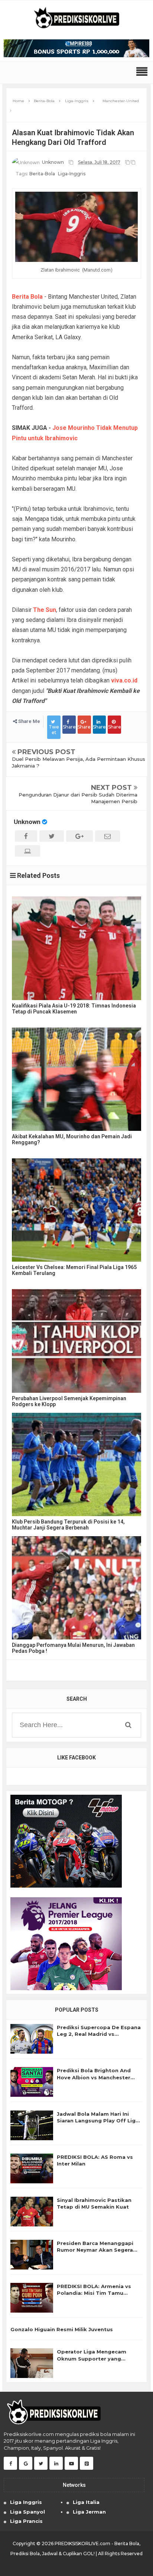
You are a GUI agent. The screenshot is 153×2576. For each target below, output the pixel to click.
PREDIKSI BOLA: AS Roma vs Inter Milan (95, 2160)
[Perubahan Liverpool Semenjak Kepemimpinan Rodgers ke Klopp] (76, 1341)
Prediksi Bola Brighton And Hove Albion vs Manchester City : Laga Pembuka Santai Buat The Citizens (94, 2074)
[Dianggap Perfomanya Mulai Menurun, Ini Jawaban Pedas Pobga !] (76, 1588)
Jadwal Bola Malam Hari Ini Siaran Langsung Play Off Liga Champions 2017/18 (98, 2117)
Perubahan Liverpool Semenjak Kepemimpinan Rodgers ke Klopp (69, 1401)
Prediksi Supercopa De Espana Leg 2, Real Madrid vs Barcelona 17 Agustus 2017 (99, 2031)
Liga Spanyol (27, 2512)
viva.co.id (124, 680)
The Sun (45, 610)
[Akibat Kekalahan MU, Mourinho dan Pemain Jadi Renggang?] (76, 1079)
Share (69, 727)
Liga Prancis (26, 2521)
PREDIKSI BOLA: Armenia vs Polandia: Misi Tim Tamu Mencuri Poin (94, 2290)
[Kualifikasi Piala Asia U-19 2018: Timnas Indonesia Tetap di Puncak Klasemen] (76, 948)
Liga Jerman (89, 2512)
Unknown (27, 822)
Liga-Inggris (72, 174)
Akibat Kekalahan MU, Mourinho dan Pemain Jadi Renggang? (72, 1139)
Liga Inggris (26, 2502)
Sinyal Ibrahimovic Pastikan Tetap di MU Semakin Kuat (94, 2203)
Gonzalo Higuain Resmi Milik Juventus (62, 2329)
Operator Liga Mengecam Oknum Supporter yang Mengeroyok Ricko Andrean (95, 2355)
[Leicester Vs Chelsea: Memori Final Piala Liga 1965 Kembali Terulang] (76, 1210)
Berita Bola (27, 297)
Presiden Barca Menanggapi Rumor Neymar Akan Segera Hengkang (95, 2247)
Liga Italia (86, 2502)
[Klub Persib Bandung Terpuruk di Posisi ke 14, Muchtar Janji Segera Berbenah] (76, 1464)
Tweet (54, 729)
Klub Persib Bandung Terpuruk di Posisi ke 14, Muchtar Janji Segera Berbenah (68, 1525)
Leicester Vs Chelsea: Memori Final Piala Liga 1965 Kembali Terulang (74, 1270)
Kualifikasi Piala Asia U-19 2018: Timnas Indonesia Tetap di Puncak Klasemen (74, 1009)
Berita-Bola (42, 174)
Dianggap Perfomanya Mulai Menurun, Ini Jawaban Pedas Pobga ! (73, 1648)
